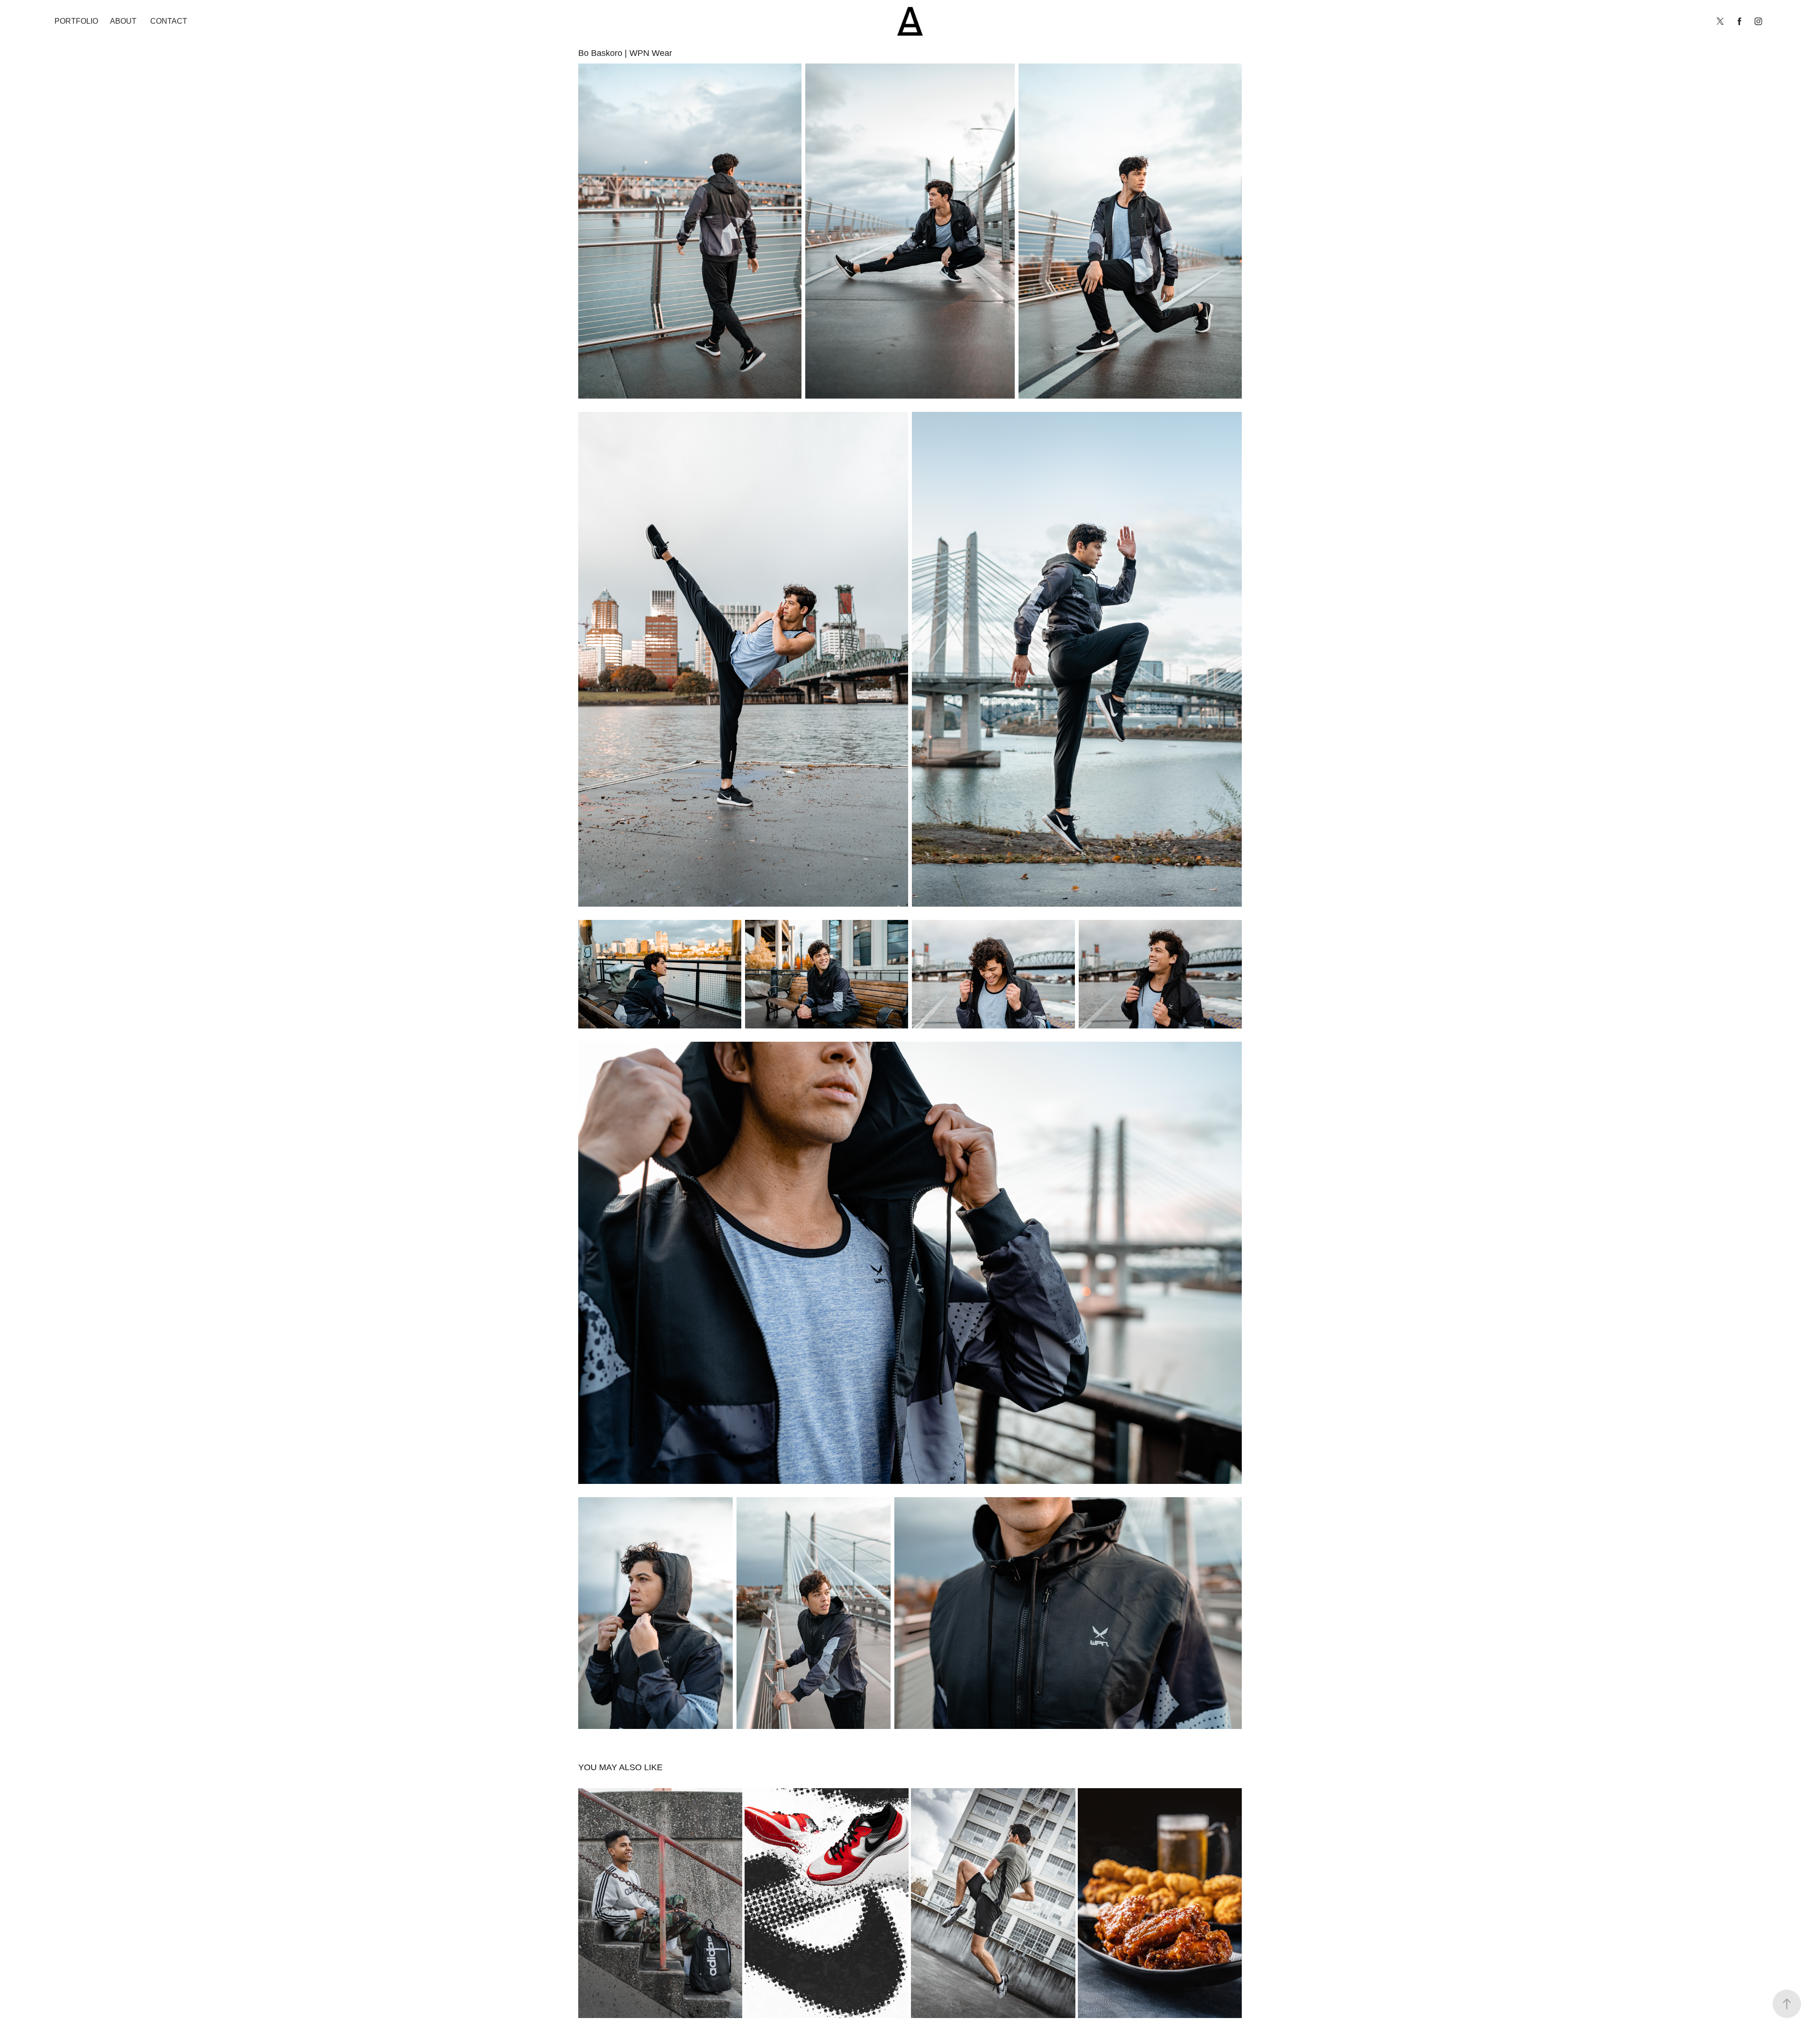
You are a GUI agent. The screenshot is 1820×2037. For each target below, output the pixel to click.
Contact (169, 21)
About (123, 21)
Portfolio (76, 21)
